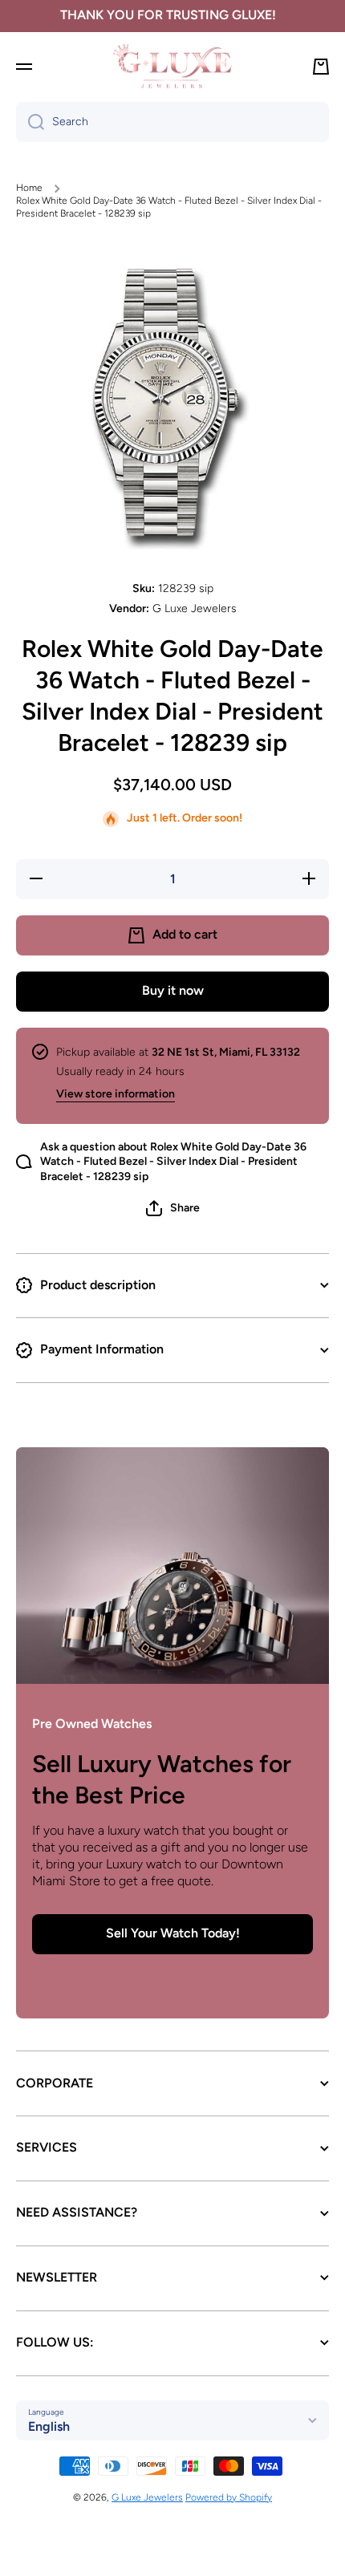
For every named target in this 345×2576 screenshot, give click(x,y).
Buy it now (173, 990)
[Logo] (172, 66)
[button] (173, 1208)
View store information (116, 1094)
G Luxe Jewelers (147, 2497)
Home (29, 188)
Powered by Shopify (229, 2497)
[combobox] (172, 122)
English (49, 2426)
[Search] (30, 122)
